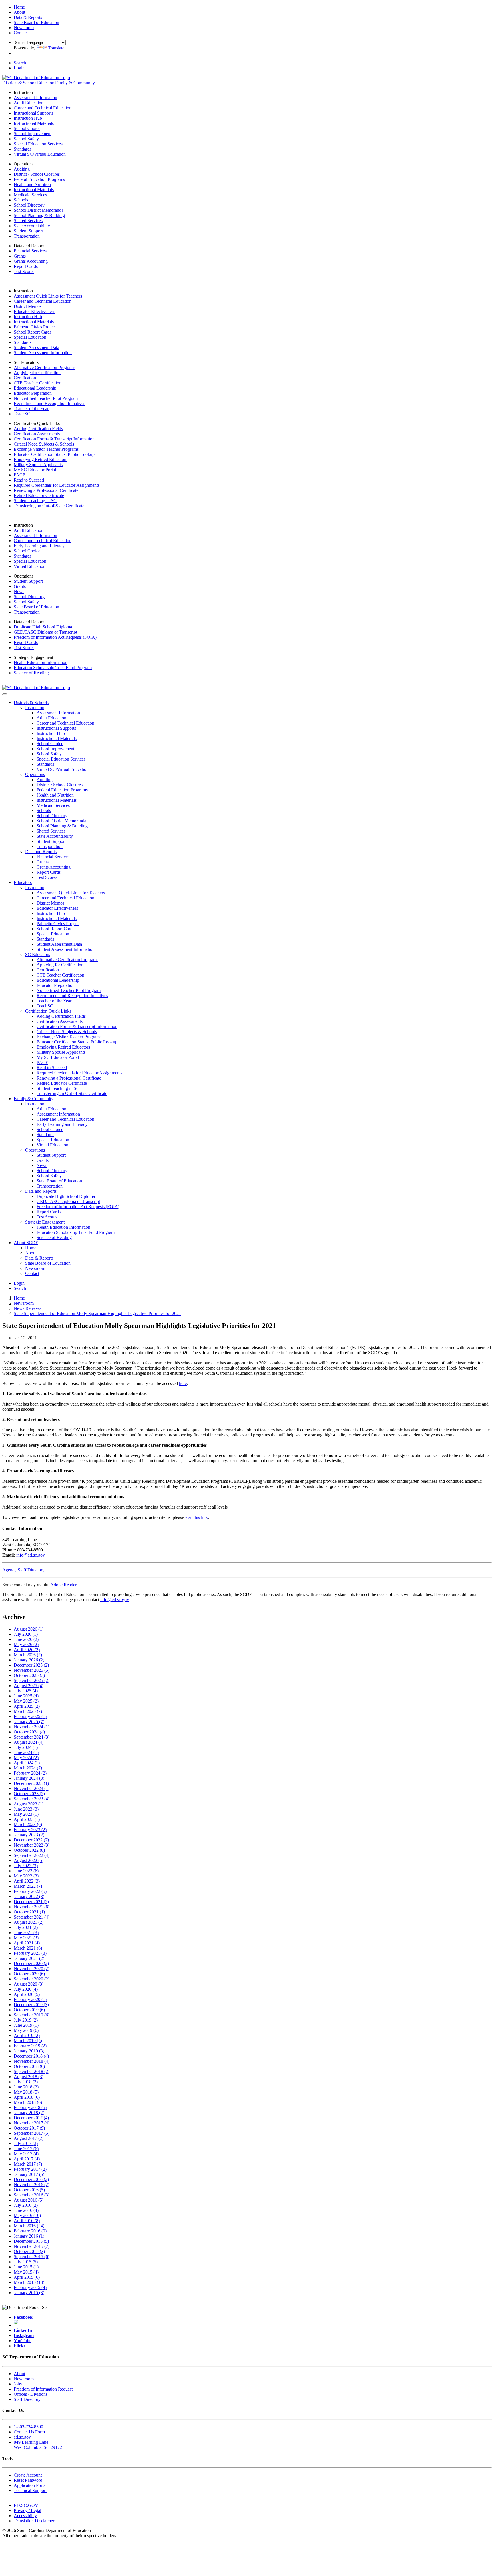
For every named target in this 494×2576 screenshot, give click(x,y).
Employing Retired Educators (40, 459)
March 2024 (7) (28, 1768)
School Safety (26, 139)
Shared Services (28, 221)
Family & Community (75, 83)
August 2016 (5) (29, 2200)
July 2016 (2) (26, 2205)
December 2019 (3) (31, 2005)
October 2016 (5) (29, 2190)
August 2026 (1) (29, 1629)
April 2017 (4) (27, 2159)
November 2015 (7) (32, 2246)
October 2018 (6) (29, 2066)
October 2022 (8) (29, 1850)
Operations (35, 774)
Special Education (30, 337)
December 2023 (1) (31, 1783)
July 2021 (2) (26, 1927)
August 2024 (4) (29, 1742)
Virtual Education (30, 566)
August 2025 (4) (29, 1686)
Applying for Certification (37, 373)
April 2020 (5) (27, 1994)
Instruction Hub (28, 118)
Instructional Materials (34, 123)
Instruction (35, 708)
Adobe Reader (63, 1585)
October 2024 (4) (29, 1732)
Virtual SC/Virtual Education (40, 154)
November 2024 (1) (32, 1727)
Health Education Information (41, 662)
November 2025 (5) (32, 1670)
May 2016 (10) (27, 2215)
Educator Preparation (33, 393)
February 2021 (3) (30, 1953)
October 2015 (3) (29, 2251)
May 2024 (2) (26, 1758)
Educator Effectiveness (34, 311)
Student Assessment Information (43, 353)
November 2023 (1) (32, 1788)
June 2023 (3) (26, 1809)
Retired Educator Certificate (39, 495)
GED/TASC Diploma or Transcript (45, 632)
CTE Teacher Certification (38, 383)
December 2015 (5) (31, 2241)
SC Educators (38, 954)
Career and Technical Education (43, 108)
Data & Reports (39, 1258)
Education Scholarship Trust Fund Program (53, 668)
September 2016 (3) (32, 2195)
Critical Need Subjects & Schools (44, 444)
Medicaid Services (30, 195)
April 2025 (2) (27, 1706)
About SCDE (26, 1243)
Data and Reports (41, 852)
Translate (56, 48)
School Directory (29, 205)
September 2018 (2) (32, 2071)
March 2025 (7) (28, 1711)
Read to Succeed (29, 480)
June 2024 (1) (26, 1752)
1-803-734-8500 (28, 2427)
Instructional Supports (33, 113)
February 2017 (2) (30, 2169)
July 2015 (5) (26, 2262)
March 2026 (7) (28, 1655)
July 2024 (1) (26, 1747)
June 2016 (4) (26, 2210)
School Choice (27, 128)
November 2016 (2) (32, 2185)
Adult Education (29, 103)
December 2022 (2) (31, 1840)
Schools (21, 200)
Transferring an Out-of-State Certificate (49, 506)
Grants (20, 256)
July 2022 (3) (26, 1866)
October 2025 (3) (29, 1675)
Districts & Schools (20, 83)
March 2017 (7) (28, 2164)
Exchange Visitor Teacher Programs (46, 449)
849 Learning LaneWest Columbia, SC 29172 (38, 2445)
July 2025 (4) (26, 1691)
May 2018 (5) (26, 2092)
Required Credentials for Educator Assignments (57, 485)
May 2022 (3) (26, 1876)
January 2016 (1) (29, 2236)
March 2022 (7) (28, 1886)
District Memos (28, 306)
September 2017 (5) (32, 2133)
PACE (20, 475)
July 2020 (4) (26, 1989)
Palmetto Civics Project (35, 327)
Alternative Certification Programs (45, 367)
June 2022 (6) (26, 1871)
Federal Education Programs (39, 179)
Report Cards (26, 266)
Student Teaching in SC (35, 501)
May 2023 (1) (26, 1814)
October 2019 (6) (29, 2010)
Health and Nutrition (32, 184)
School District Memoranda (39, 210)
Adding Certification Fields (38, 429)
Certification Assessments (37, 434)
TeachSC (22, 414)
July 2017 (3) (26, 2143)
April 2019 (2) (27, 2035)
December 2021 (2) (31, 1902)
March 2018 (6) (28, 2102)
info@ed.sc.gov (31, 1555)
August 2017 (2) (29, 2138)
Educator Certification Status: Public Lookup (54, 454)
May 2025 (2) (26, 1701)
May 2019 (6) (26, 2030)
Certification (25, 378)
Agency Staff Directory (23, 1570)
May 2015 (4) (26, 2272)
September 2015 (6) (32, 2257)
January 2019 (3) (29, 2051)
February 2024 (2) (30, 1773)
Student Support (28, 231)
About (31, 1253)
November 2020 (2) (32, 1969)
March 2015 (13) (29, 2282)
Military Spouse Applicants (38, 465)
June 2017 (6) (26, 2149)
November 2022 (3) (32, 1845)
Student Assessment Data (36, 347)
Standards (23, 149)
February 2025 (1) (30, 1716)
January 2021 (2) (29, 1958)
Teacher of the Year (31, 409)
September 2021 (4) (32, 1917)
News (19, 591)
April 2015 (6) (27, 2277)
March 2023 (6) (28, 1824)
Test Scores (24, 271)
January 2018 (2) (29, 2113)
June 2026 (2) (26, 1639)
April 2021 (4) (27, 1943)
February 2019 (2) (30, 2046)
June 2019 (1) (26, 2025)
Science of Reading (31, 673)
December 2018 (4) (31, 2056)
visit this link (196, 1517)
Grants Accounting (31, 261)
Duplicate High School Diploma (43, 627)
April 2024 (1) (27, 1763)
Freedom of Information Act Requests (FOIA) (55, 637)
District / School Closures (37, 174)
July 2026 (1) (26, 1634)
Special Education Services (38, 144)
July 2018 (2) (26, 2082)
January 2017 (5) (29, 2174)
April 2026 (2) (27, 1650)
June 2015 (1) (26, 2267)
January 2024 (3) (29, 1778)
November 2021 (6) (32, 1907)
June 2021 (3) (26, 1933)
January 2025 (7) (29, 1722)
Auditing (22, 169)
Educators (46, 83)
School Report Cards (33, 332)
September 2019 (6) (32, 2015)
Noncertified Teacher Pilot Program (46, 398)
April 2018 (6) (27, 2097)
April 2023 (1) (27, 1819)
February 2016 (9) (30, 2231)
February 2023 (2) (30, 1830)
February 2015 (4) (30, 2287)
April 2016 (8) (27, 2221)
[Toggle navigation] (5, 694)
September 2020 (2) (32, 1979)
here (183, 1383)
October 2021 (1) (29, 1912)
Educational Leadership (35, 388)
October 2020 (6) (29, 1974)
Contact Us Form (29, 2432)
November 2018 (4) (32, 2061)
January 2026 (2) (29, 1660)
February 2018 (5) (30, 2107)
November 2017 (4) (32, 2123)
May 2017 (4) (26, 2154)
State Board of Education (36, 607)
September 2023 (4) (32, 1799)
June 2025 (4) (26, 1696)
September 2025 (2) (32, 1680)
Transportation (27, 236)
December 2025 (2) (31, 1665)
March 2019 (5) (28, 2041)
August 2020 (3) (29, 1984)
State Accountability (32, 226)
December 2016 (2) (31, 2179)
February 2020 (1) (30, 1999)
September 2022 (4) (32, 1855)
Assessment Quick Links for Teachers (48, 296)
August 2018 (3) (29, 2077)
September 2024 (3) (32, 1737)
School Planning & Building (39, 215)
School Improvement (33, 134)
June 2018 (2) (26, 2087)
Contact (32, 1273)
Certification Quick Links (48, 1011)
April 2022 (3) (27, 1881)
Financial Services (30, 251)
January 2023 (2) (29, 1835)
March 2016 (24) (29, 2226)
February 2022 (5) (30, 1891)
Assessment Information (35, 98)
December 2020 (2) (31, 1963)
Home (31, 1248)
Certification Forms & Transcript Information (54, 439)
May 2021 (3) (26, 1938)
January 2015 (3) (29, 2293)
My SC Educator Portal (35, 470)
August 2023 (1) (29, 1804)
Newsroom (35, 1268)
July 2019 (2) (26, 2020)
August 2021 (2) (29, 1922)
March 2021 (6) (28, 1948)
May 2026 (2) (26, 1644)
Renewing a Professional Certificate (46, 490)
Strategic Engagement (45, 1222)
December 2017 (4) (31, 2118)
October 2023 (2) (29, 1794)
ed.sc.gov (22, 2437)
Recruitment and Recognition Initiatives (49, 403)
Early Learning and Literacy (39, 546)
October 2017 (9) (29, 2128)
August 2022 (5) (29, 1860)
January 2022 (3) (29, 1896)
